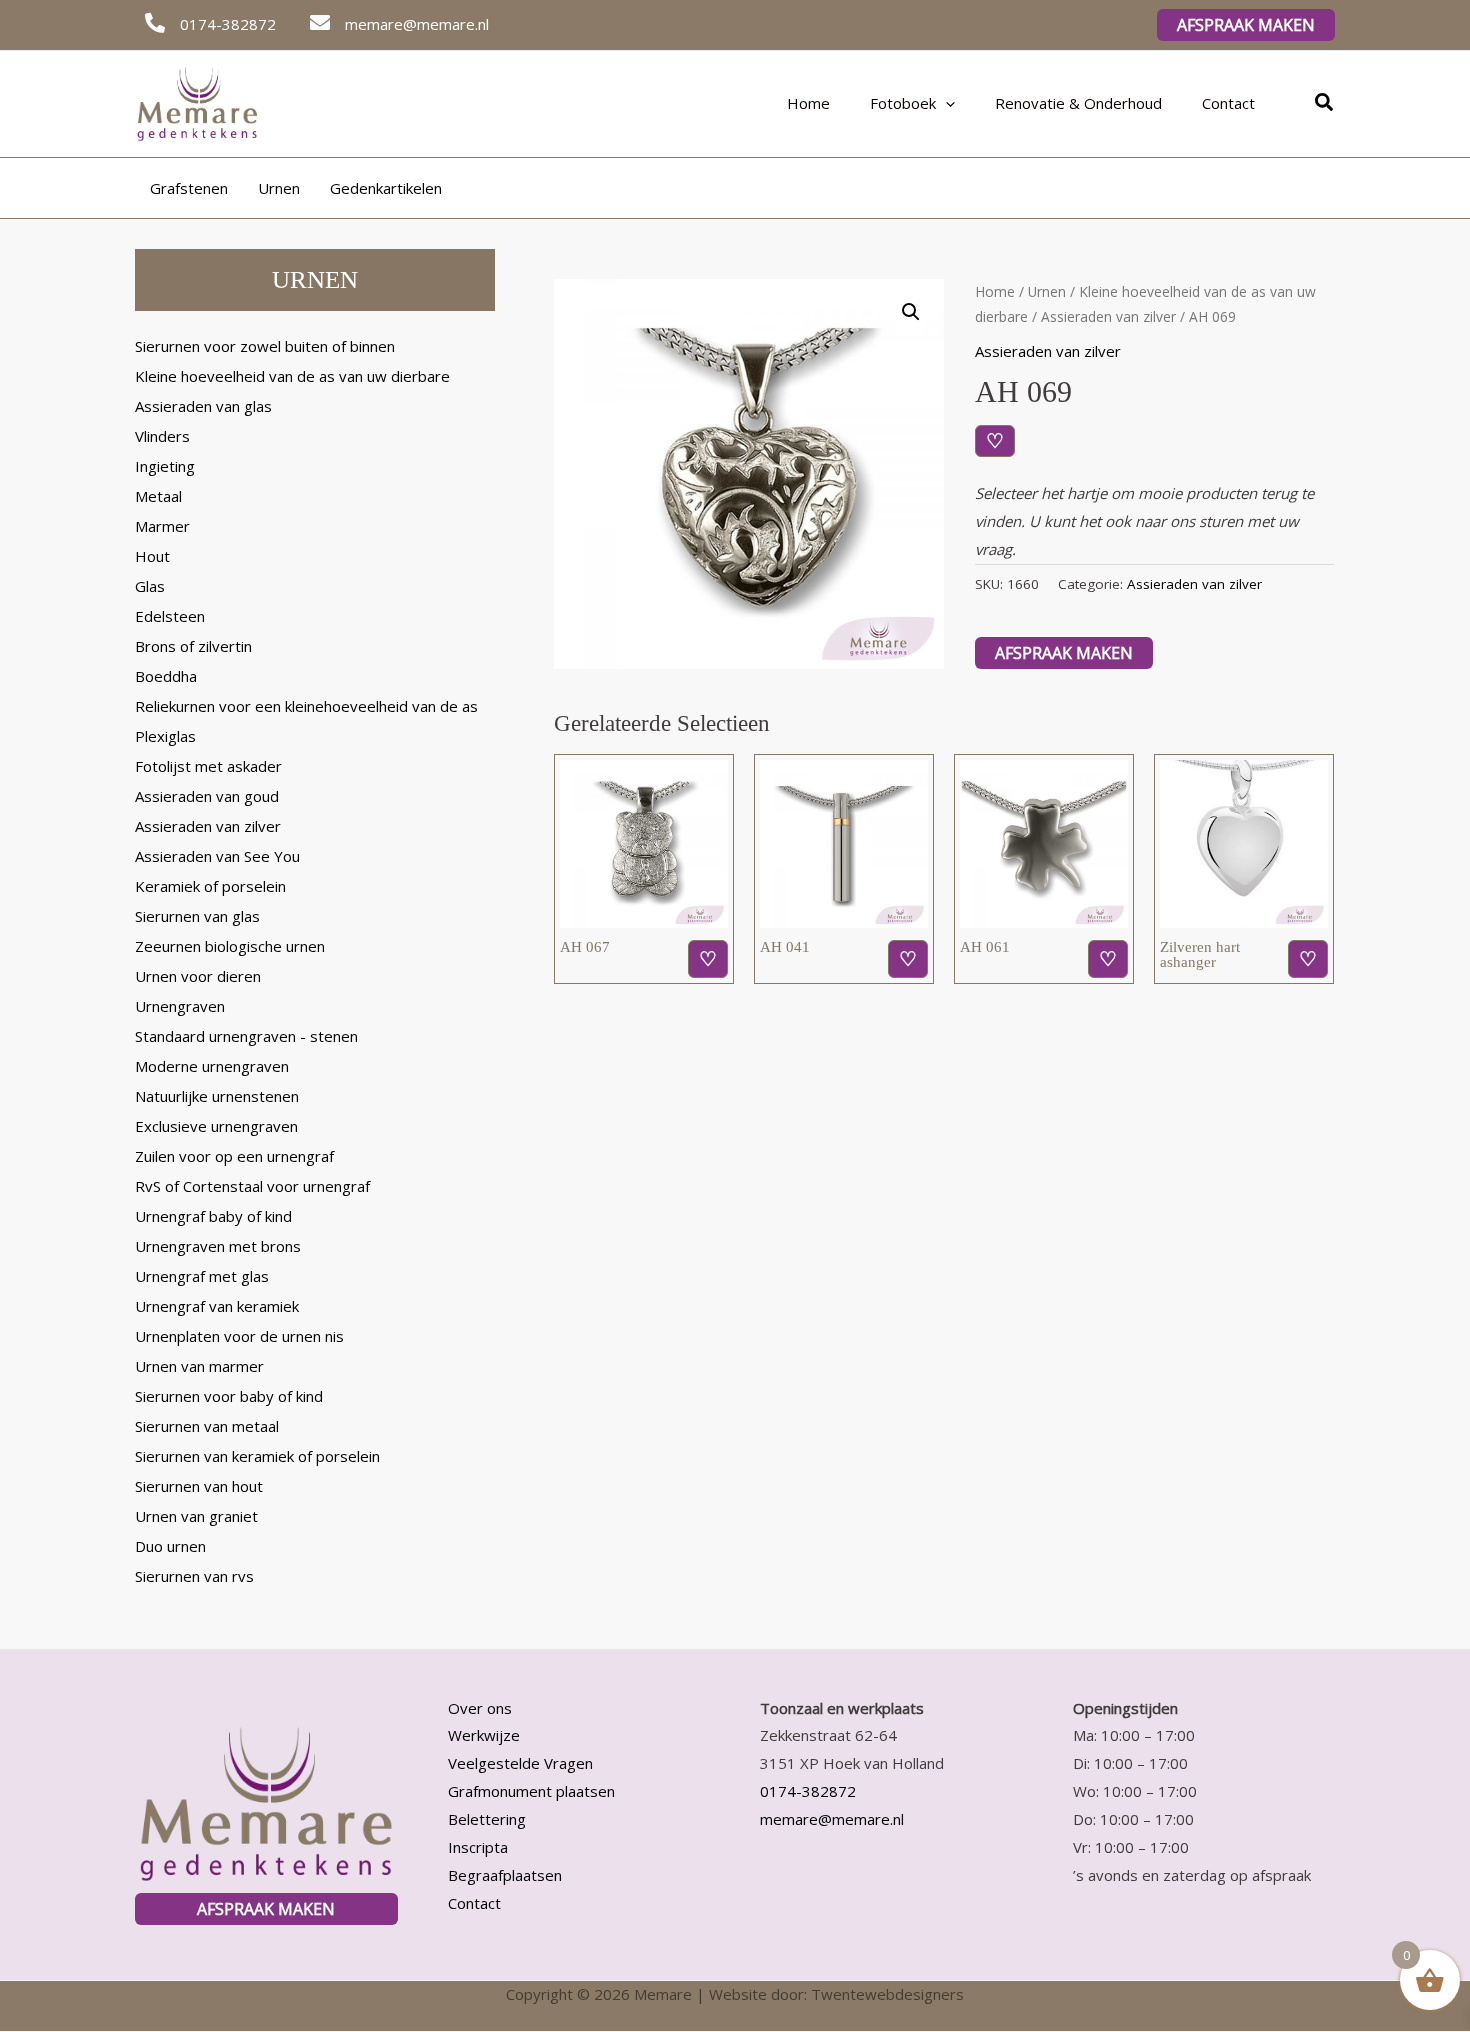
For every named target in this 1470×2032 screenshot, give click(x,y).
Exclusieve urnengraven (216, 1126)
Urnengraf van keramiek (217, 1306)
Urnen (279, 188)
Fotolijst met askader (208, 766)
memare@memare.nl (832, 1819)
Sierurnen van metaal (207, 1426)
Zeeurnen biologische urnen (230, 946)
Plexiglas (165, 736)
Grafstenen (189, 188)
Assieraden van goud (207, 796)
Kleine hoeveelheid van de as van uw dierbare (292, 376)
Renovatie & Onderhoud (1078, 103)
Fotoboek (903, 103)
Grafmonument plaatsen (531, 1791)
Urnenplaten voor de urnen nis (239, 1336)
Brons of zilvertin (193, 646)
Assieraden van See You (217, 856)
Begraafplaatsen (505, 1875)
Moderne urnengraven (212, 1066)
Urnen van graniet (196, 1516)
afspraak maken (1064, 653)
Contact (1228, 103)
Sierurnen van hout (199, 1486)
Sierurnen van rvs (194, 1576)
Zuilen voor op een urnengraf (234, 1156)
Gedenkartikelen (386, 188)
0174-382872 (808, 1791)
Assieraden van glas (203, 406)
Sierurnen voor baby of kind (229, 1396)
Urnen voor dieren (198, 976)
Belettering (487, 1819)
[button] (1246, 25)
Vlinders (162, 436)
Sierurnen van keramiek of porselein (257, 1456)
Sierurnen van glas (197, 916)
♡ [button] (708, 958)
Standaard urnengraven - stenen (246, 1036)
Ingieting (165, 466)
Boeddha (166, 676)
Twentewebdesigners (887, 1994)
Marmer (162, 526)
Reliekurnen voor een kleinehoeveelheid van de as (306, 706)
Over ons (480, 1708)
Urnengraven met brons (218, 1246)
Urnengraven (180, 1006)
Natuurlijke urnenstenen (217, 1096)
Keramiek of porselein (210, 886)
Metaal (158, 496)
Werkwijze (484, 1735)
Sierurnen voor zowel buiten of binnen (265, 346)
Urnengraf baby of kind (213, 1216)
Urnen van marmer (199, 1366)
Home (808, 103)
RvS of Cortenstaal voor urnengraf (252, 1186)
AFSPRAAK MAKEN (266, 1909)
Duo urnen (170, 1546)
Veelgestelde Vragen (520, 1763)
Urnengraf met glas (202, 1276)
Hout (152, 556)
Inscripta (478, 1847)
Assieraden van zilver (208, 826)
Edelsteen (170, 616)
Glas (150, 586)
